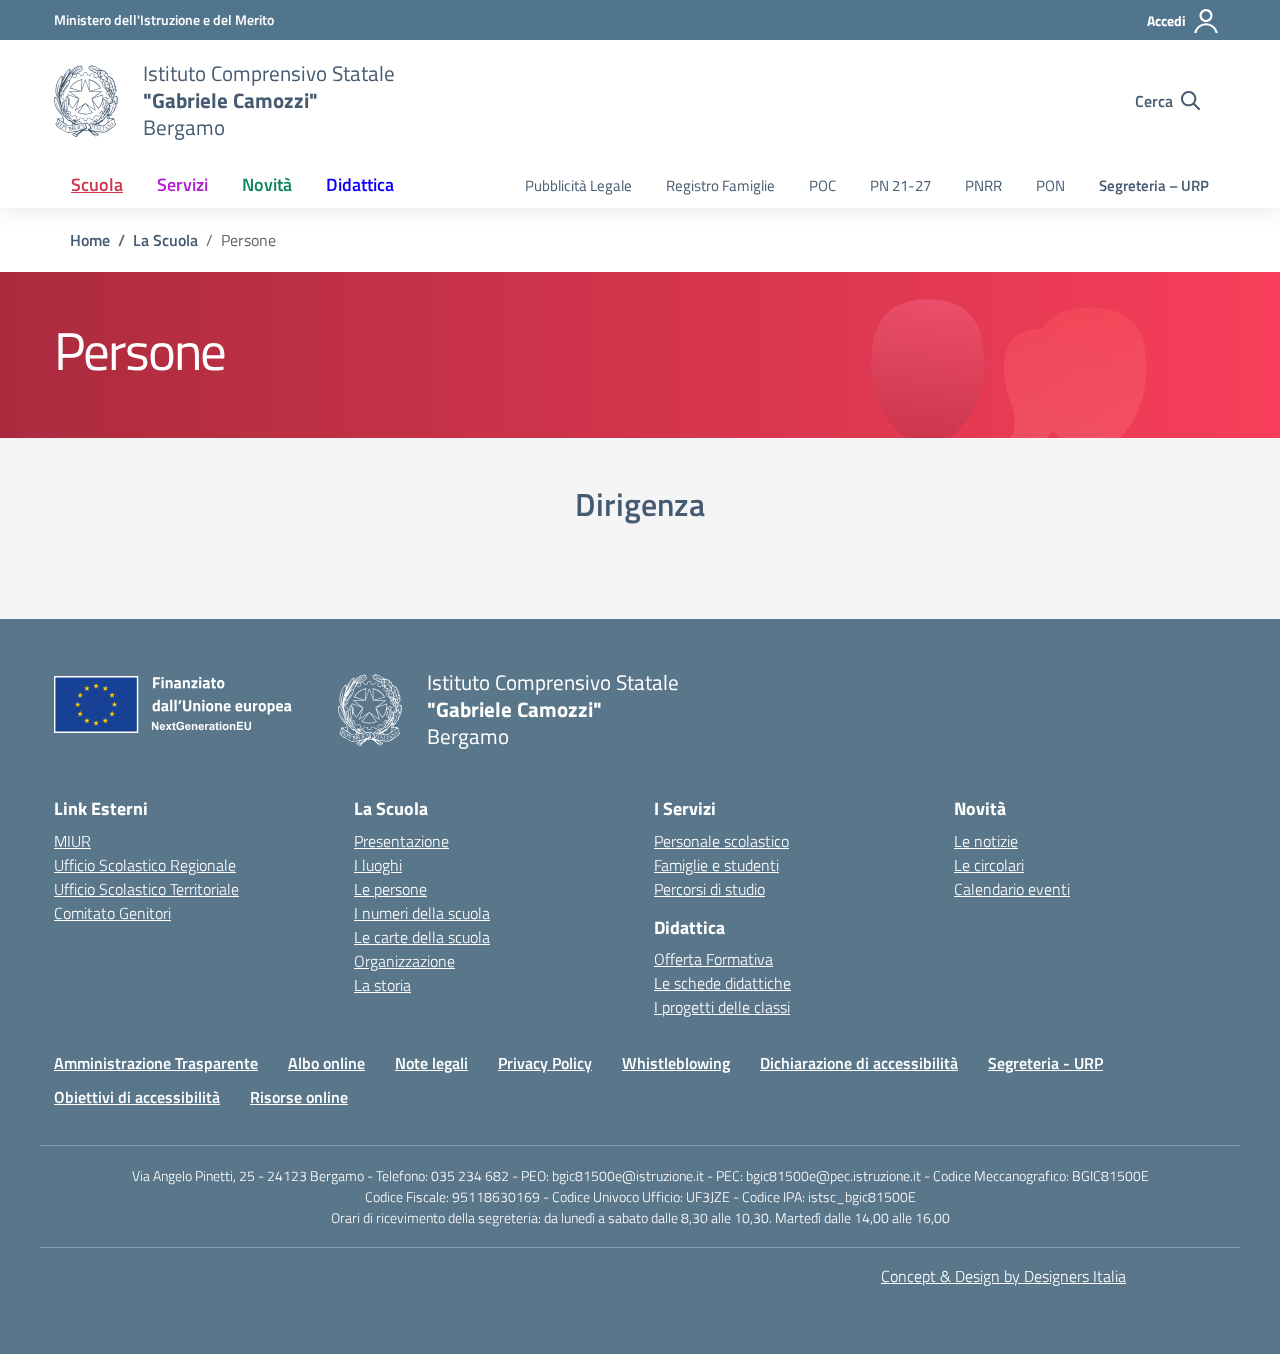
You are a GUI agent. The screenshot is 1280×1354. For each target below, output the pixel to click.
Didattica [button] (360, 184)
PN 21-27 (900, 185)
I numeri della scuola (422, 913)
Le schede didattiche (722, 983)
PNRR (983, 185)
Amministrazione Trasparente (156, 1063)
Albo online (326, 1063)
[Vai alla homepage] (86, 101)
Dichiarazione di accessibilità (859, 1063)
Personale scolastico (721, 841)
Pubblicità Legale (578, 185)
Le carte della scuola (422, 937)
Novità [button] (267, 184)
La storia (382, 985)
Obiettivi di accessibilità (137, 1097)
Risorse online (299, 1097)
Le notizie (986, 841)
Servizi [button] (182, 184)
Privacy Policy (545, 1063)
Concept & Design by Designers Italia (1003, 1276)
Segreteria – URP (1154, 185)
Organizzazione (404, 961)
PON (1050, 185)
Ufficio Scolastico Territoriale (146, 889)
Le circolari (989, 865)
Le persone (390, 889)
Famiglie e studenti (716, 865)
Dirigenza (640, 504)
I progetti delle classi (722, 1007)
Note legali (431, 1063)
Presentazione (401, 841)
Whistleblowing (676, 1063)
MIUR (72, 841)
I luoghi (378, 865)
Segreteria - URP (1045, 1063)
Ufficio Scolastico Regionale (145, 865)
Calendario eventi (1012, 889)
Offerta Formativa (713, 959)
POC (822, 185)
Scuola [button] (97, 184)
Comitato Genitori (112, 913)
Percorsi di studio (709, 889)
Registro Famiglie (720, 185)
